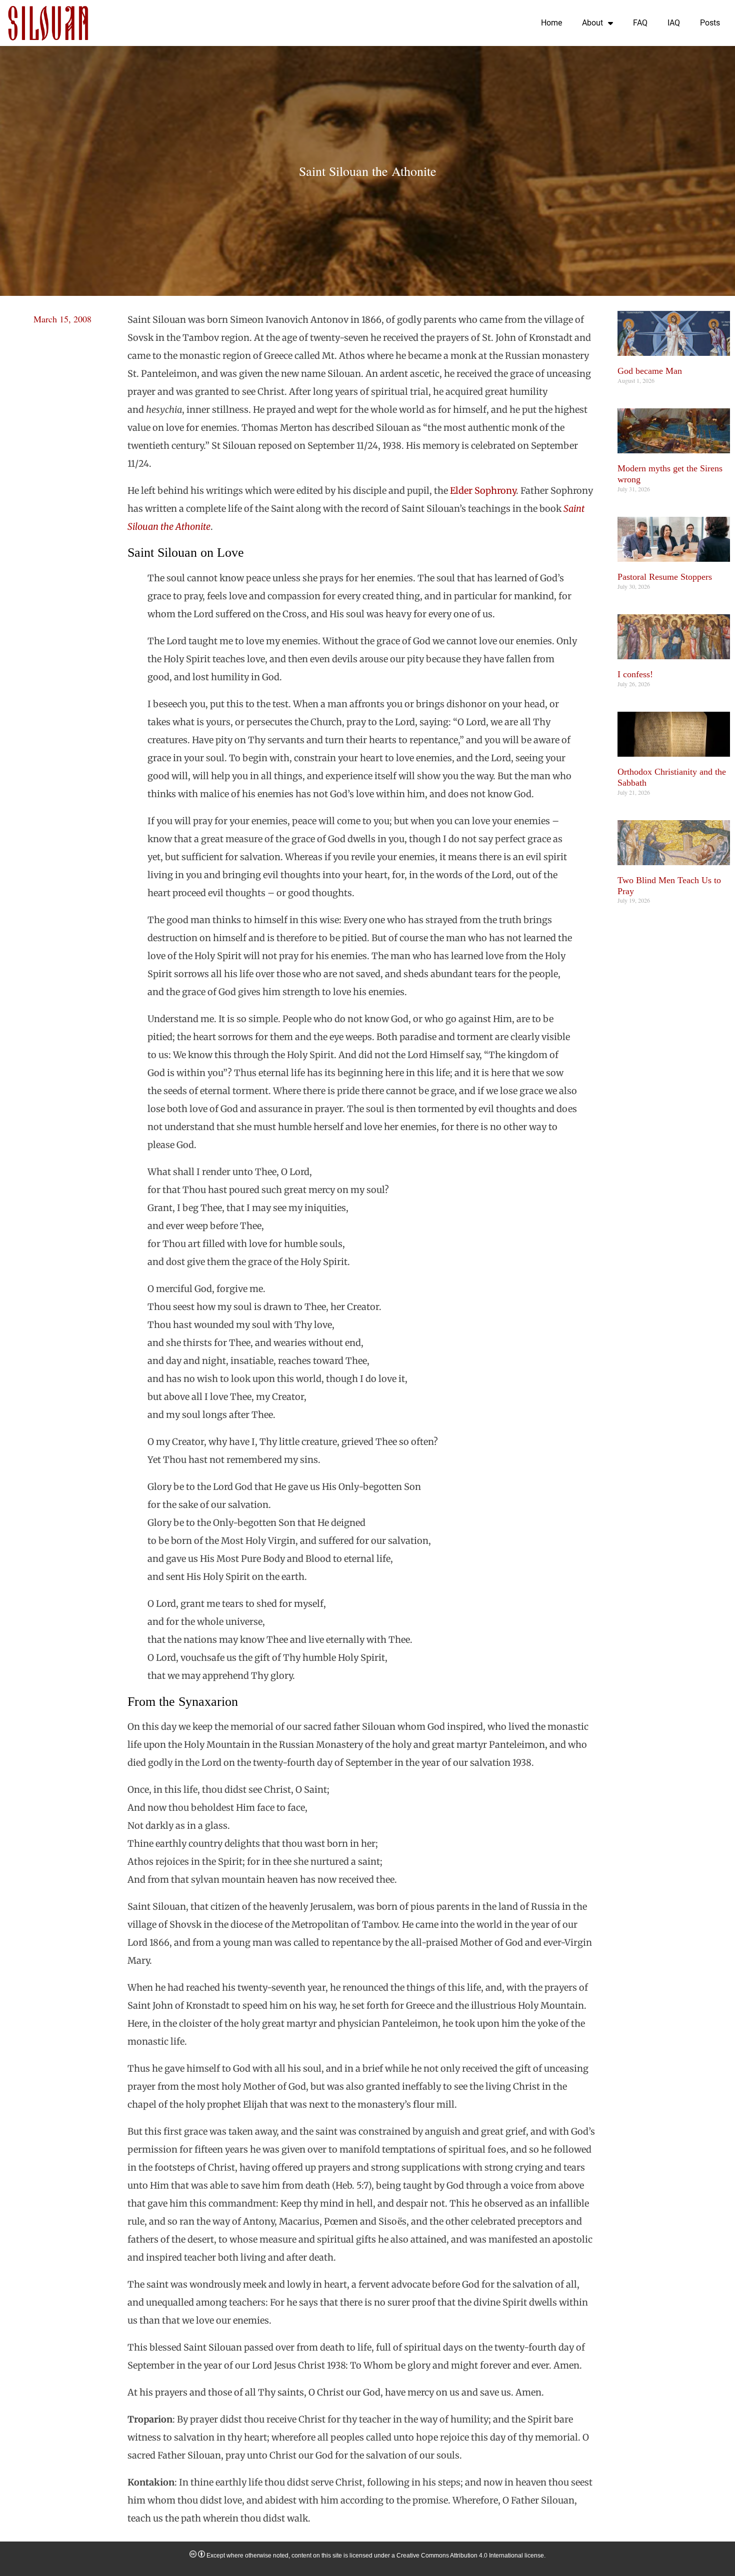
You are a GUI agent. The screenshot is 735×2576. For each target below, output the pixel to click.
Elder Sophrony (483, 491)
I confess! (635, 674)
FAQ (640, 23)
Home (551, 23)
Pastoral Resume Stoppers (665, 577)
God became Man (650, 371)
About (592, 23)
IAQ (674, 23)
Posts (710, 23)
